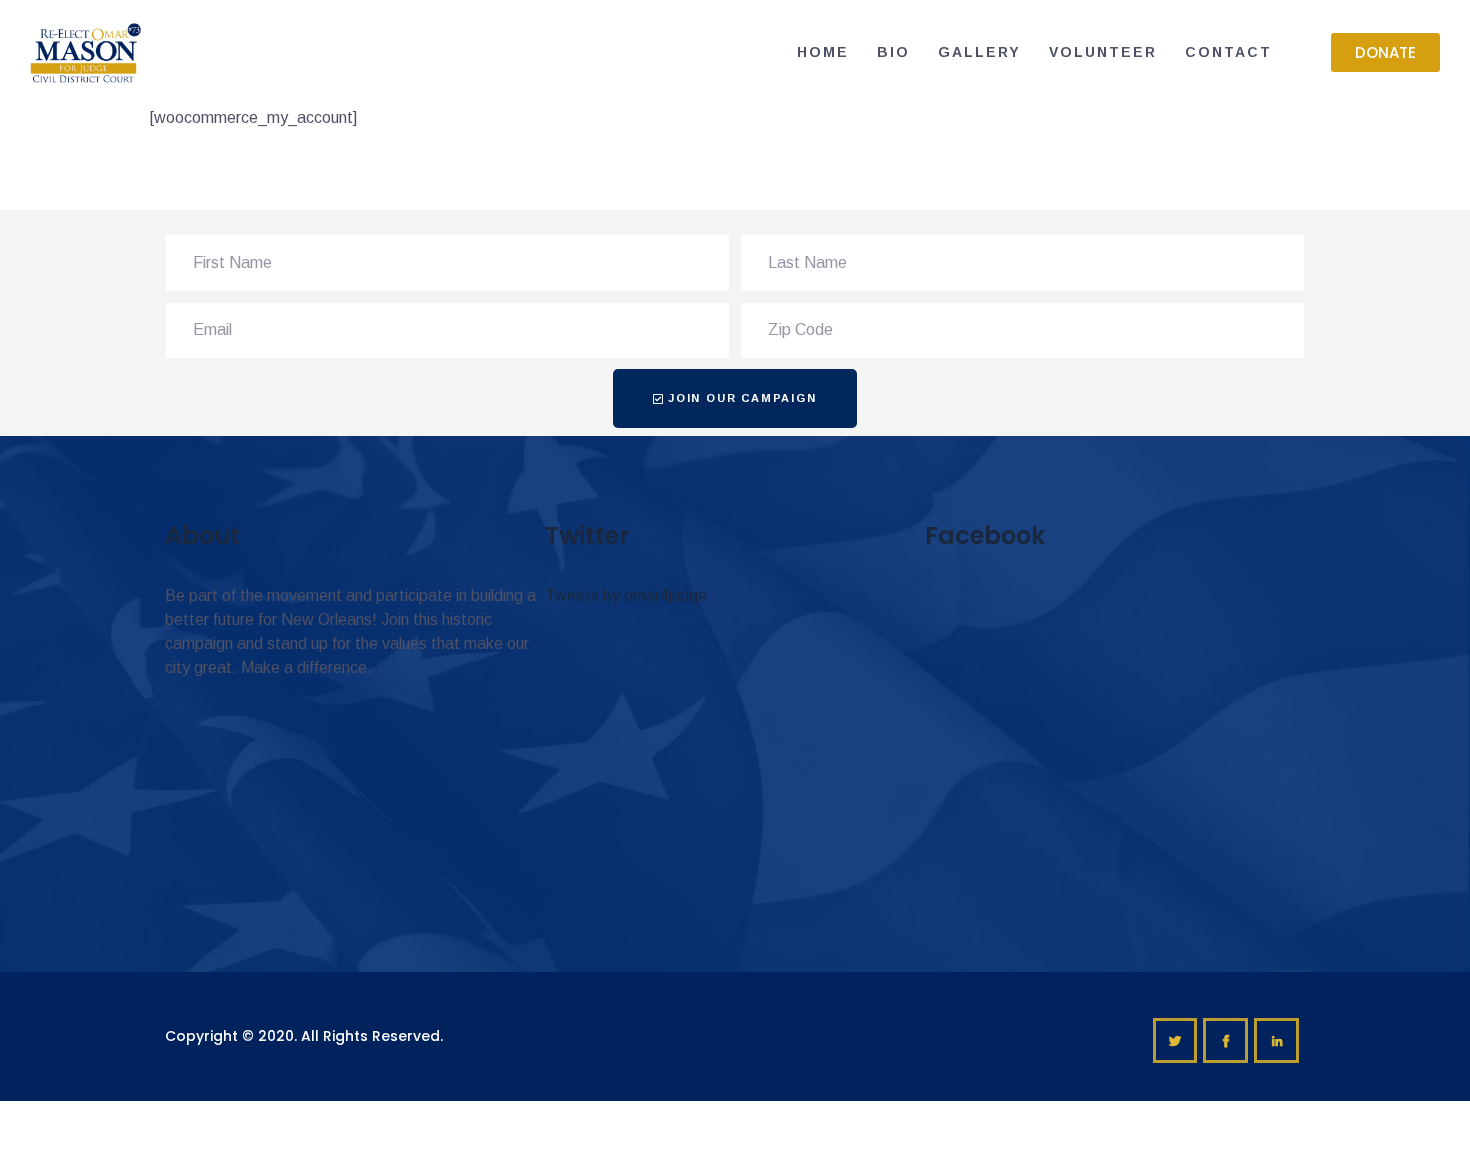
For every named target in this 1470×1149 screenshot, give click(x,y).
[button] (1385, 52)
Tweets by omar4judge (626, 595)
